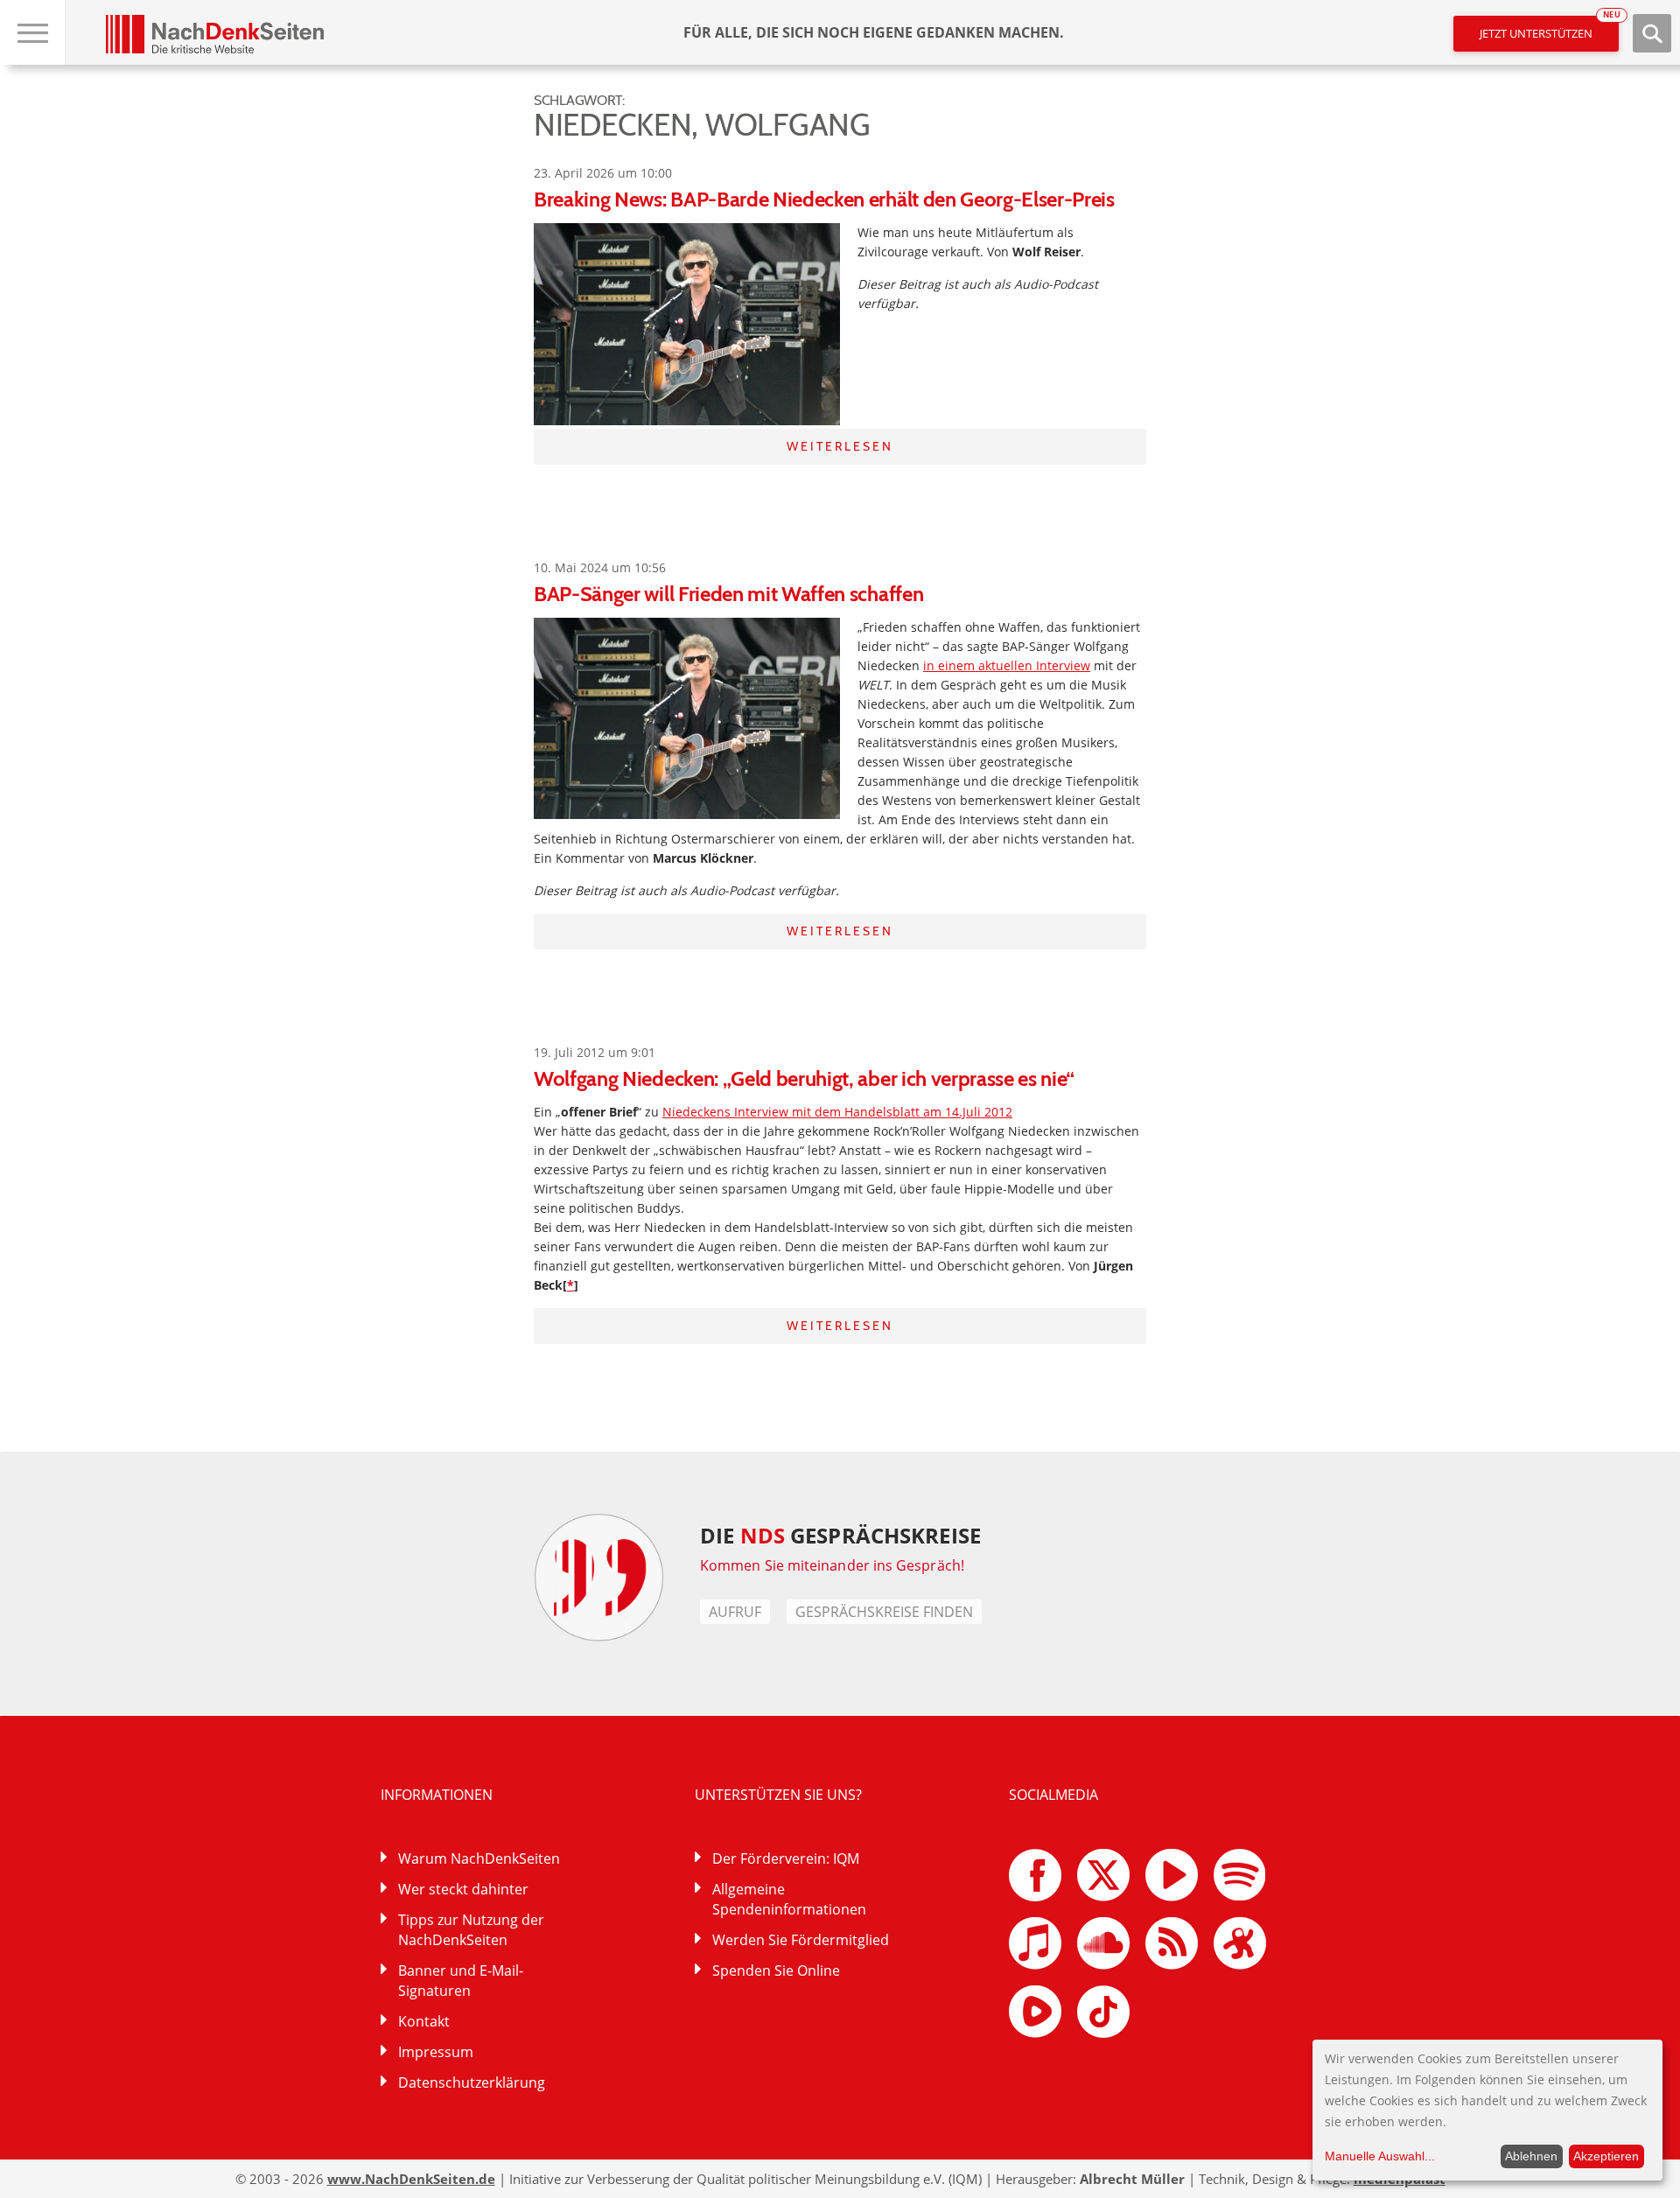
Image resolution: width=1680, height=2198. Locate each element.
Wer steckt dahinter (463, 1889)
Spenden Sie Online (776, 1970)
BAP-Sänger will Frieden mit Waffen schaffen (728, 594)
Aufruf (735, 1612)
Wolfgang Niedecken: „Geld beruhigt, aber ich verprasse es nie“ (804, 1078)
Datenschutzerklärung (472, 2082)
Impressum (436, 2052)
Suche (1652, 33)
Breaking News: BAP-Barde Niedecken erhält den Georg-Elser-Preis (824, 199)
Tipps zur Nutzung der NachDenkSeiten (471, 1930)
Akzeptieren (1606, 2156)
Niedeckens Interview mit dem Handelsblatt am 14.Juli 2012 (837, 1112)
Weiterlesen (840, 446)
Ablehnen (1531, 2156)
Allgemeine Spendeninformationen (789, 1899)
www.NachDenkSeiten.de (411, 2179)
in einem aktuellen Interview (1007, 665)
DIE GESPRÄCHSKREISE (840, 1535)
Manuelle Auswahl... (1380, 2156)
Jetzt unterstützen (1549, 28)
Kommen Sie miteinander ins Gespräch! (832, 1565)
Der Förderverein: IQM (786, 1858)
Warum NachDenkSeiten (479, 1858)
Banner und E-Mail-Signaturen (461, 1981)
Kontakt (424, 2021)
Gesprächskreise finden (884, 1612)
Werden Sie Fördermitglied (801, 1940)
